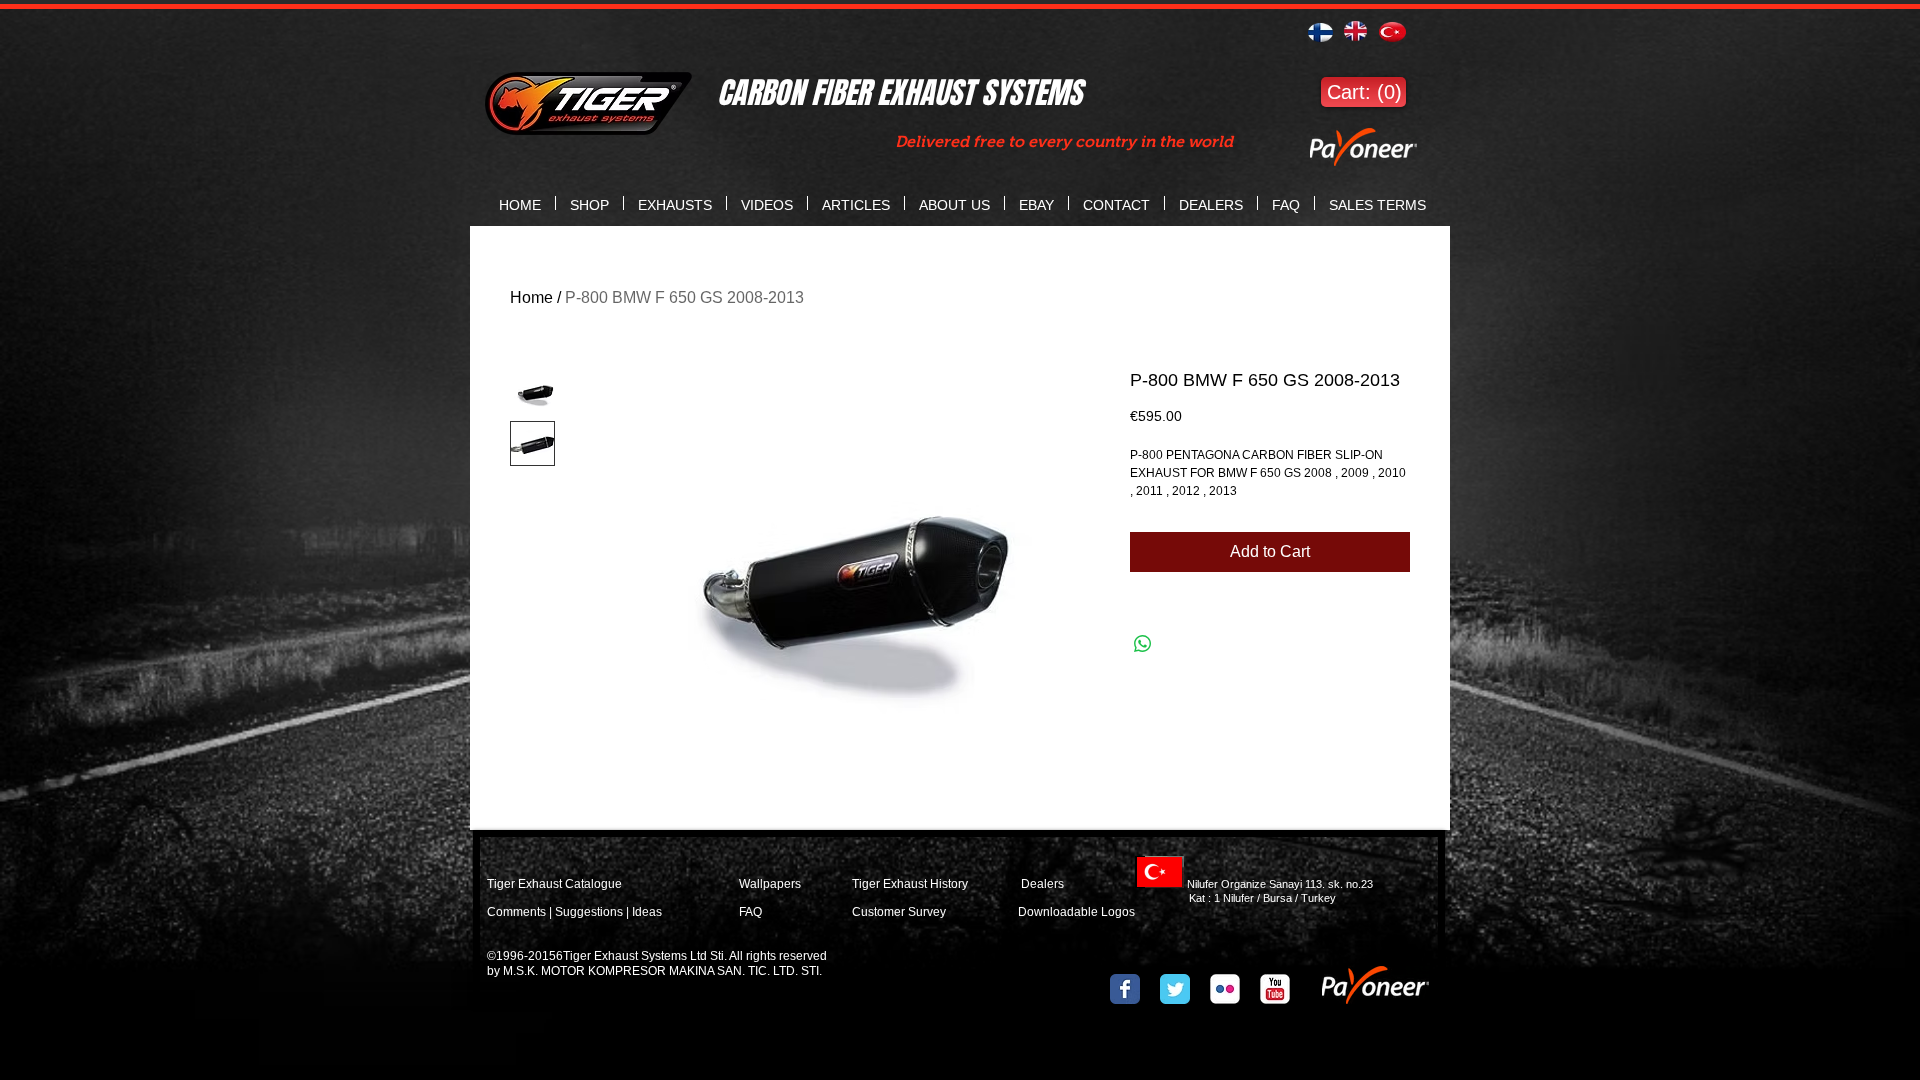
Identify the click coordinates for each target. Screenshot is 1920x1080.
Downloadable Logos (1076, 912)
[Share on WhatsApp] (1143, 644)
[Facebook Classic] (1125, 989)
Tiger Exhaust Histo (905, 884)
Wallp (754, 884)
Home (531, 297)
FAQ (750, 912)
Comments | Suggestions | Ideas (574, 912)
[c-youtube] (1275, 989)
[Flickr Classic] (1225, 989)
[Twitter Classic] (1175, 989)
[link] (1363, 92)
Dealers (1062, 884)
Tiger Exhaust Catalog (547, 884)
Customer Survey (899, 912)
